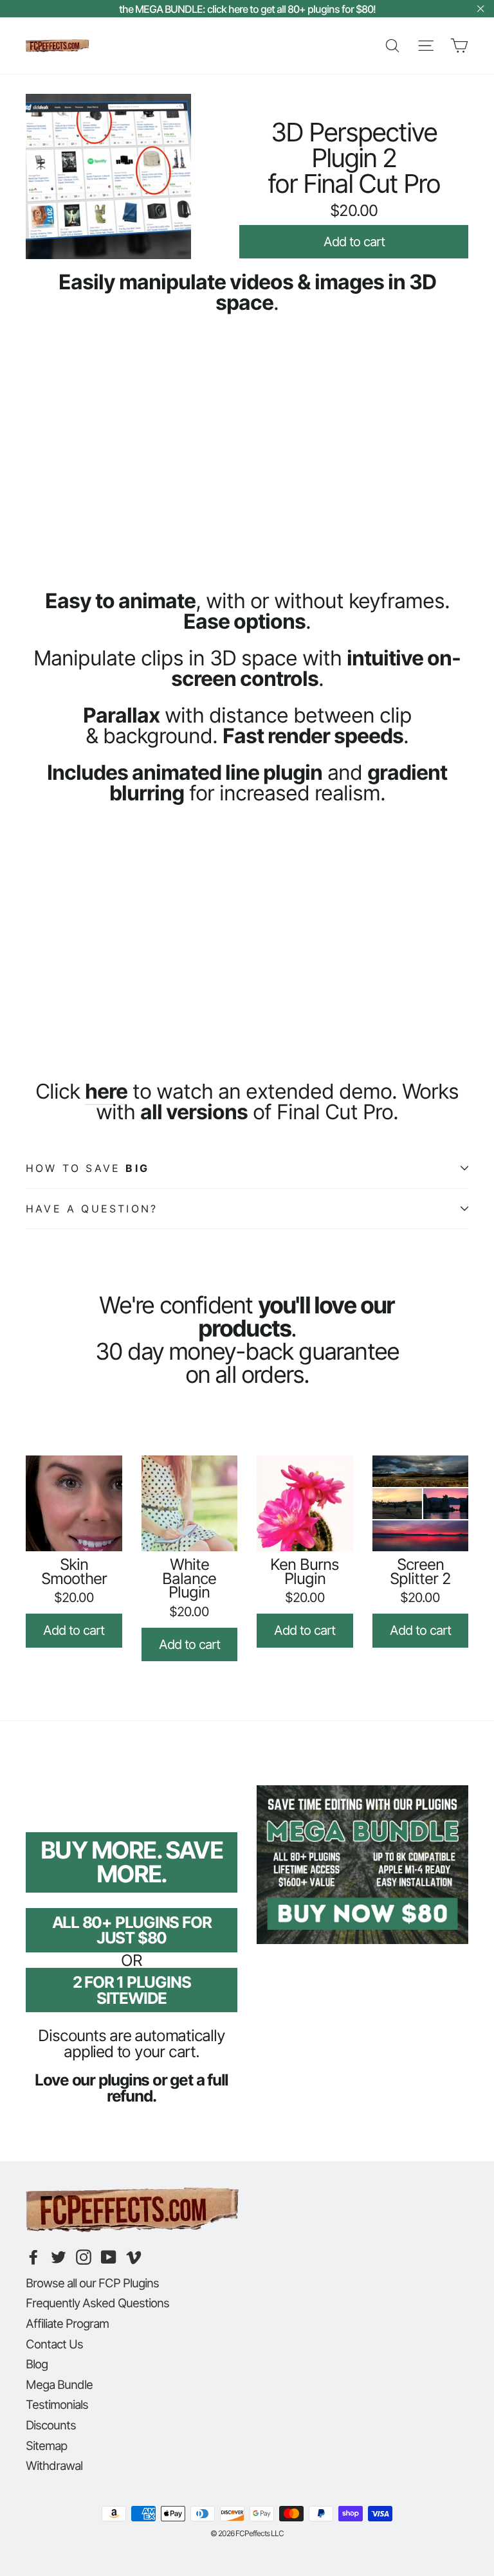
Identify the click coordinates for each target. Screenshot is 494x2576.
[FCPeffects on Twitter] (59, 2257)
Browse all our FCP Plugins (92, 2283)
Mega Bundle (59, 2384)
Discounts (51, 2425)
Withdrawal (54, 2465)
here (106, 1091)
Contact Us (54, 2344)
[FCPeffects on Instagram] (84, 2257)
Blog (37, 2364)
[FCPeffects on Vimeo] (134, 2257)
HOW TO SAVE (87, 1168)
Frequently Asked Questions (97, 2303)
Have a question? (92, 1209)
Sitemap (46, 2445)
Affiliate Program (67, 2323)
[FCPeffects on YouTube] (109, 2257)
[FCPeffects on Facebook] (33, 2257)
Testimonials (57, 2404)
